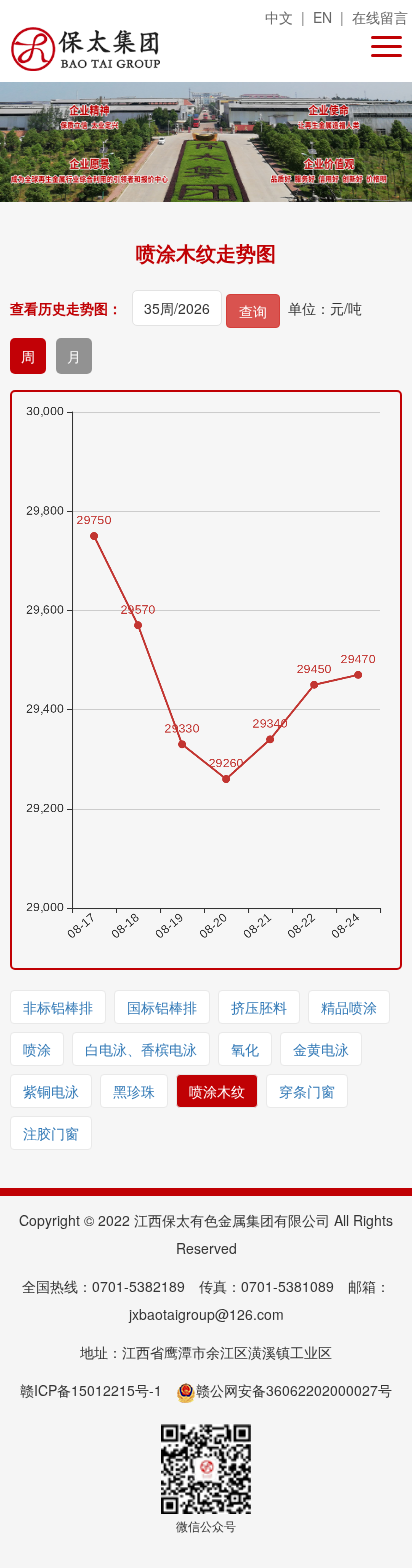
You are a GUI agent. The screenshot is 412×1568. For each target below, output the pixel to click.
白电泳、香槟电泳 (141, 1049)
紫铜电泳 (51, 1091)
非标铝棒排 (58, 1007)
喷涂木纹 (217, 1091)
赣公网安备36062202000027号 (294, 1390)
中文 (279, 17)
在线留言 (380, 17)
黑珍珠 (134, 1091)
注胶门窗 (51, 1133)
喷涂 (37, 1049)
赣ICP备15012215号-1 (91, 1390)
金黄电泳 (321, 1049)
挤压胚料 (259, 1007)
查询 (253, 311)
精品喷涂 (349, 1007)
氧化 (245, 1049)
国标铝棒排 (162, 1007)
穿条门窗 (307, 1091)
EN (322, 17)
